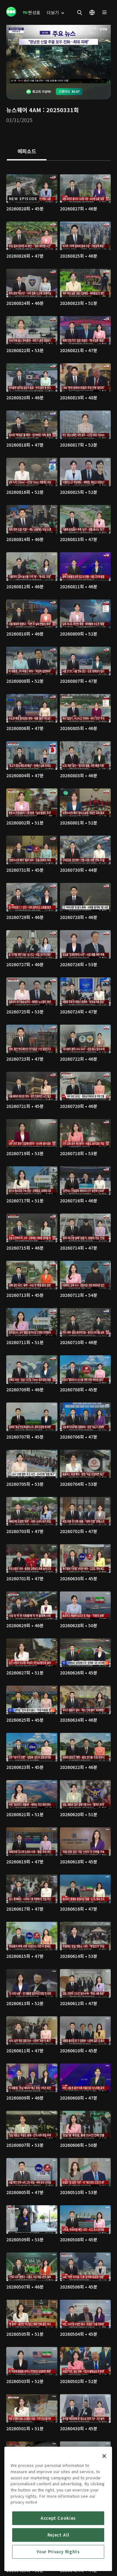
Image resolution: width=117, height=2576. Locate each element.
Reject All (58, 2535)
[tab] (27, 152)
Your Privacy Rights (58, 2552)
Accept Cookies (58, 2518)
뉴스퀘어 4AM (24, 110)
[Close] (104, 2456)
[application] (58, 54)
